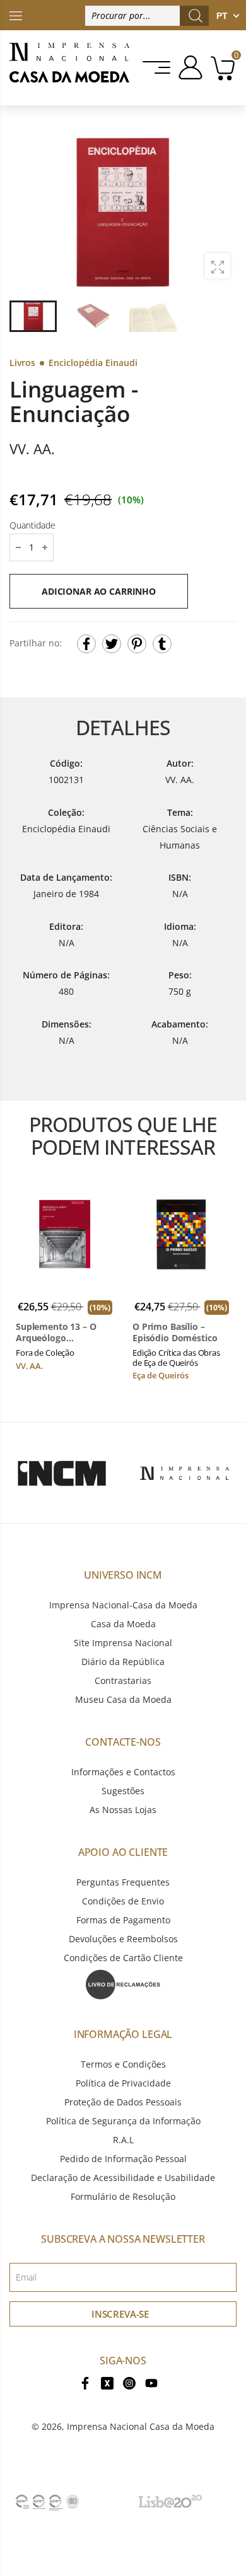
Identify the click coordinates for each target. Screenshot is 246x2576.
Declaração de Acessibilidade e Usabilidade (123, 2178)
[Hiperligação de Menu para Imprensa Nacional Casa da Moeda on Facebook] (85, 2382)
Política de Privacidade (123, 2083)
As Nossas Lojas (123, 1810)
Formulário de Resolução (123, 2196)
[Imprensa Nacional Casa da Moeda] (69, 68)
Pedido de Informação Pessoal (123, 2159)
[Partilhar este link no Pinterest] (137, 644)
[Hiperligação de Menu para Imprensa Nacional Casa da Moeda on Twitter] (107, 2382)
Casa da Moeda (123, 1624)
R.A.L (123, 2140)
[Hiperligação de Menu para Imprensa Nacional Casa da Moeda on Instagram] (129, 2382)
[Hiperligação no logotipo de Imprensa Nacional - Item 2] (184, 1473)
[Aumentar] (218, 266)
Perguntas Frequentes (123, 1882)
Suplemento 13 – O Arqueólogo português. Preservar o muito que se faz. (65, 1332)
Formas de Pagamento (123, 1920)
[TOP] (16, 15)
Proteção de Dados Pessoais (123, 2102)
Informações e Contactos (123, 1772)
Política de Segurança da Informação (123, 2121)
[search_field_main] (196, 16)
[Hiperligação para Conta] (188, 67)
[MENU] (157, 67)
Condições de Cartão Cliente (123, 1958)
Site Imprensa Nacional (123, 1643)
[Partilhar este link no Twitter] (112, 644)
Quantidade (32, 525)
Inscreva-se (120, 2314)
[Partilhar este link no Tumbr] (162, 644)
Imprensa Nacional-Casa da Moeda (123, 1605)
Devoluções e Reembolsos (123, 1939)
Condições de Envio (123, 1901)
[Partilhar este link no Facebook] (86, 644)
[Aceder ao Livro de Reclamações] (123, 1984)
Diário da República (123, 1662)
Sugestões (123, 1791)
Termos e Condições (123, 2064)
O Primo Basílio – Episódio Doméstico (175, 1332)
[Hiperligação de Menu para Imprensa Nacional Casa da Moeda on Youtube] (151, 2382)
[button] (220, 212)
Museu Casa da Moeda (123, 1699)
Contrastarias (123, 1680)
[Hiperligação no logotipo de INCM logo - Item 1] (61, 1473)
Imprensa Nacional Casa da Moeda (141, 2426)
